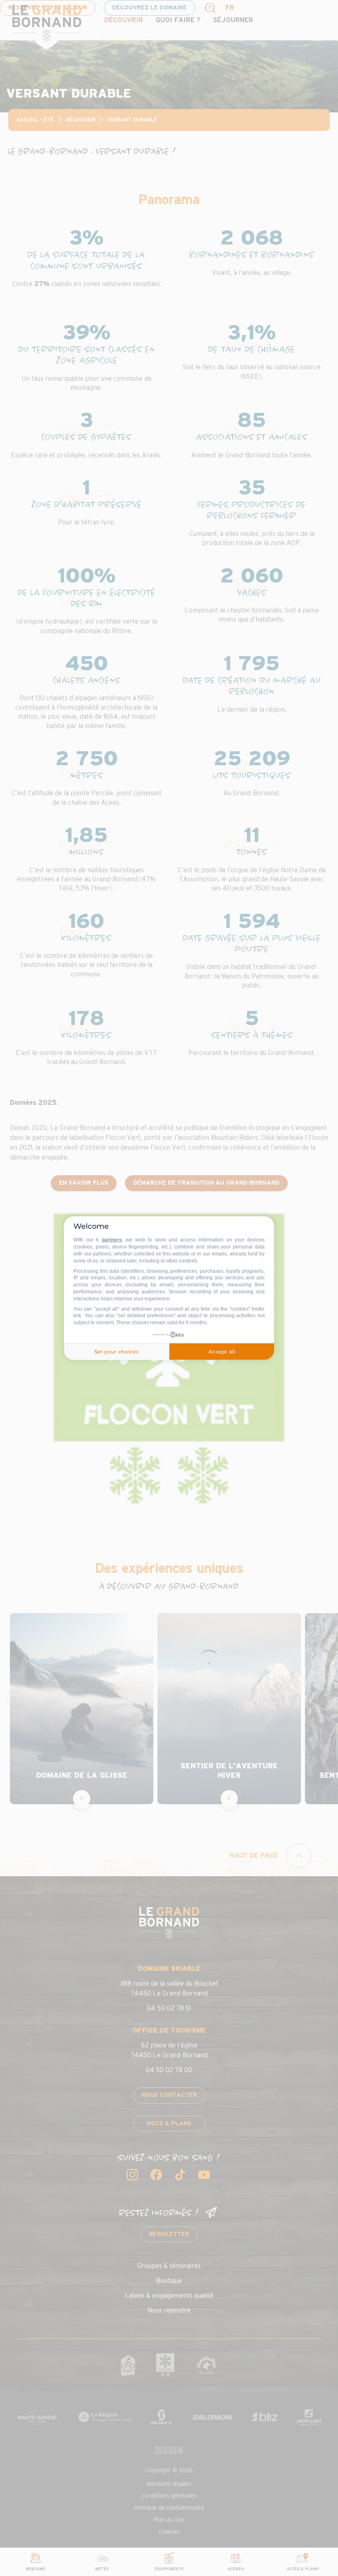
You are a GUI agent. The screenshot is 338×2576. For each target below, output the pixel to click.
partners (112, 1240)
